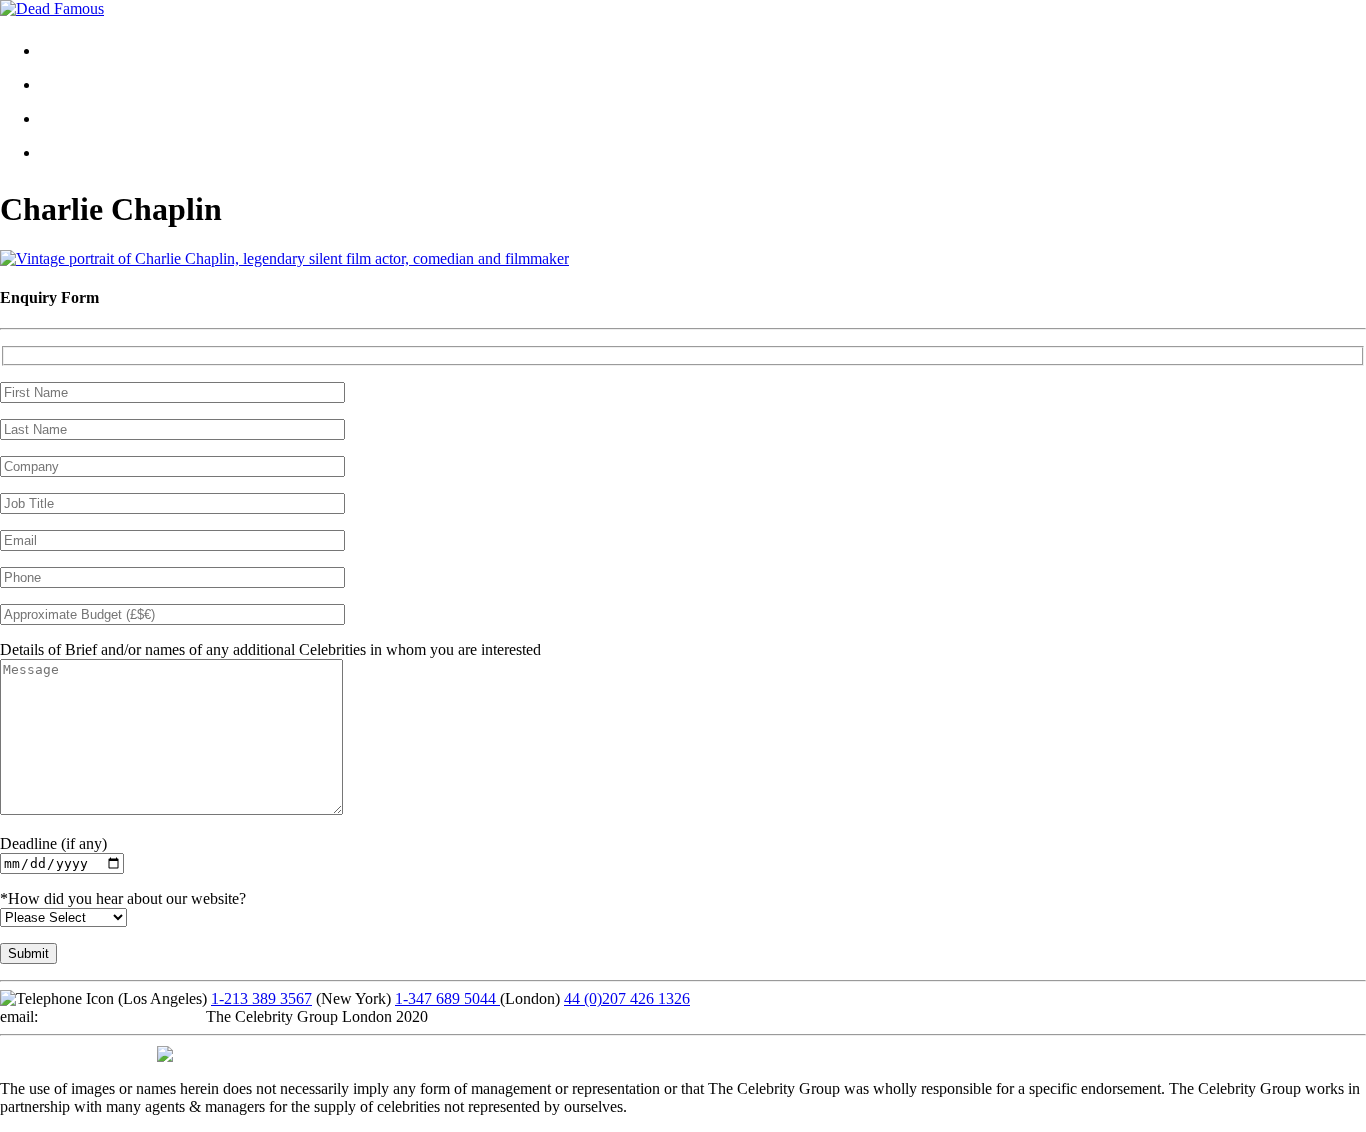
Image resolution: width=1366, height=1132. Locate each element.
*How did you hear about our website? (123, 898)
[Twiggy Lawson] (284, 258)
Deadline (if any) (53, 843)
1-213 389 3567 (261, 998)
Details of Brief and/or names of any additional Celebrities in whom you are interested (270, 649)
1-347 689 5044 (447, 998)
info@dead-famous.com (118, 1016)
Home (75, 50)
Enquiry (81, 152)
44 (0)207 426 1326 (627, 998)
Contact (80, 118)
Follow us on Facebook (74, 1052)
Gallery (79, 84)
